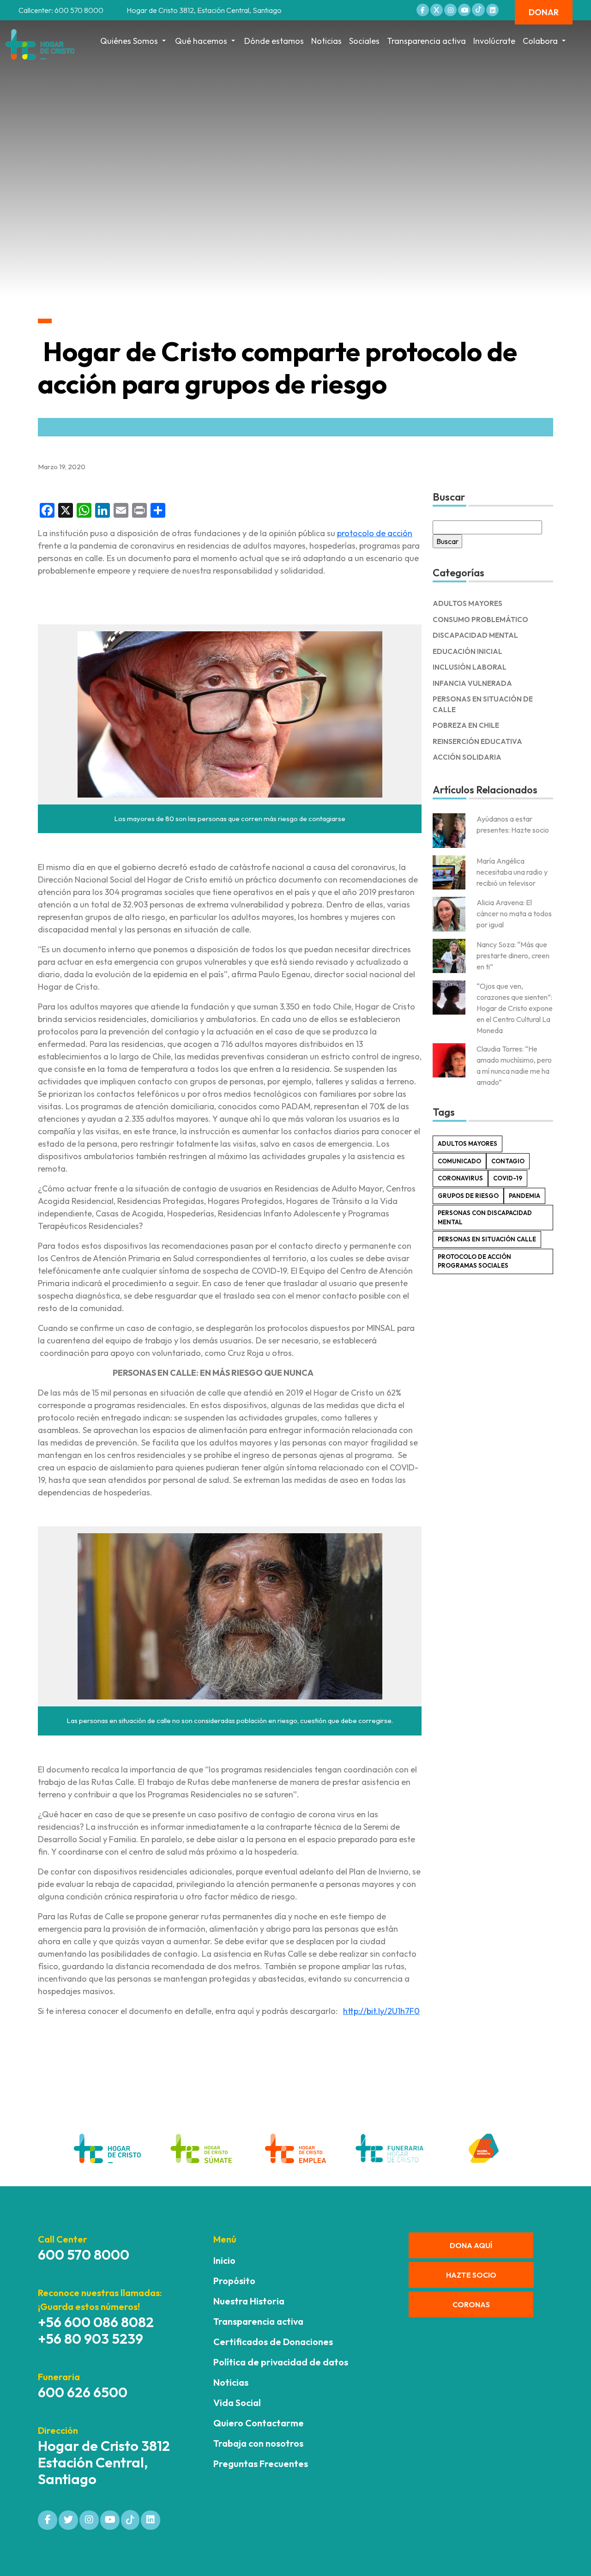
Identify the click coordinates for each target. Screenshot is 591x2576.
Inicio (224, 2260)
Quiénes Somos (129, 41)
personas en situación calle (487, 1239)
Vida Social (237, 2403)
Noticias (326, 41)
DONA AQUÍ (471, 2245)
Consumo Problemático (480, 620)
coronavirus (460, 1178)
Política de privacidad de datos (281, 2362)
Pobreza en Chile (466, 725)
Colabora (540, 41)
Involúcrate (494, 41)
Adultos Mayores (467, 603)
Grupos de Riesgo (468, 1196)
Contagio (508, 1161)
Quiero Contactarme (259, 2423)
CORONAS (471, 2304)
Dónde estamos (274, 41)
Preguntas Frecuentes (261, 2464)
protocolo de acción (375, 533)
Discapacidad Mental (475, 635)
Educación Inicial (467, 651)
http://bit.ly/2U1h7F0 (381, 2011)
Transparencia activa (426, 41)
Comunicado (459, 1161)
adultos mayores (467, 1143)
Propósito (234, 2281)
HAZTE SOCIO (471, 2275)
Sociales (364, 41)
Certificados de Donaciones (273, 2342)
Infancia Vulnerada (472, 683)
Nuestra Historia (249, 2301)
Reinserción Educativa (477, 741)
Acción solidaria (467, 757)
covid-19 (508, 1178)
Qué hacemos (201, 41)
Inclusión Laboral (470, 667)
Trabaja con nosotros (258, 2443)
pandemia (525, 1196)
